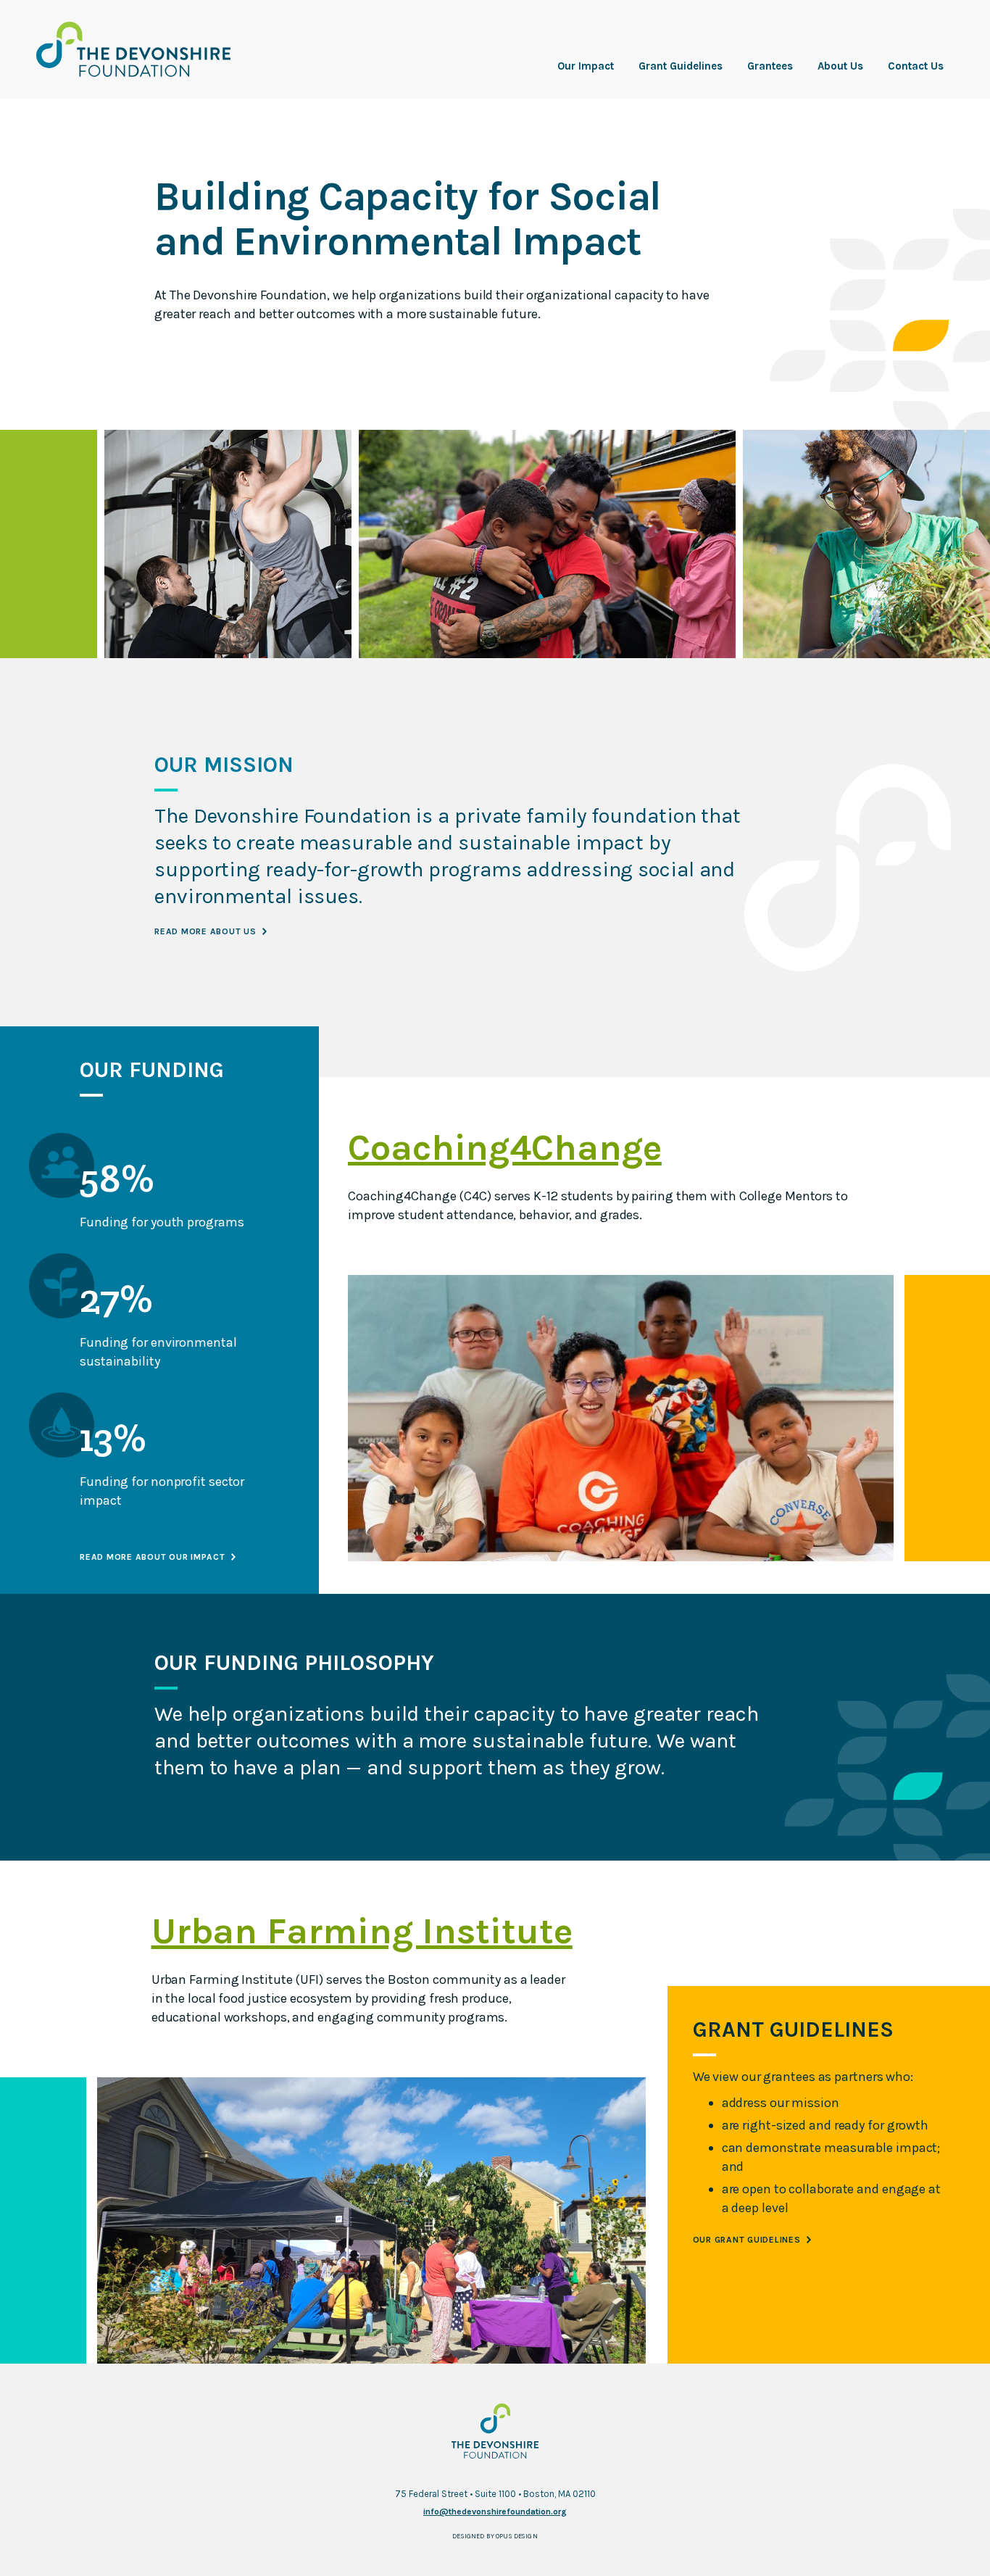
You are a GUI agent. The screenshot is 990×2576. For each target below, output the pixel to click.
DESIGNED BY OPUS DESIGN (495, 2536)
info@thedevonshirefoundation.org (495, 2511)
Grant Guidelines (681, 66)
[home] (133, 49)
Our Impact (586, 66)
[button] (586, 66)
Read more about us (205, 931)
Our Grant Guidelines (747, 2240)
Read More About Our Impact (153, 1557)
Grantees (770, 66)
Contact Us (916, 66)
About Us (840, 66)
